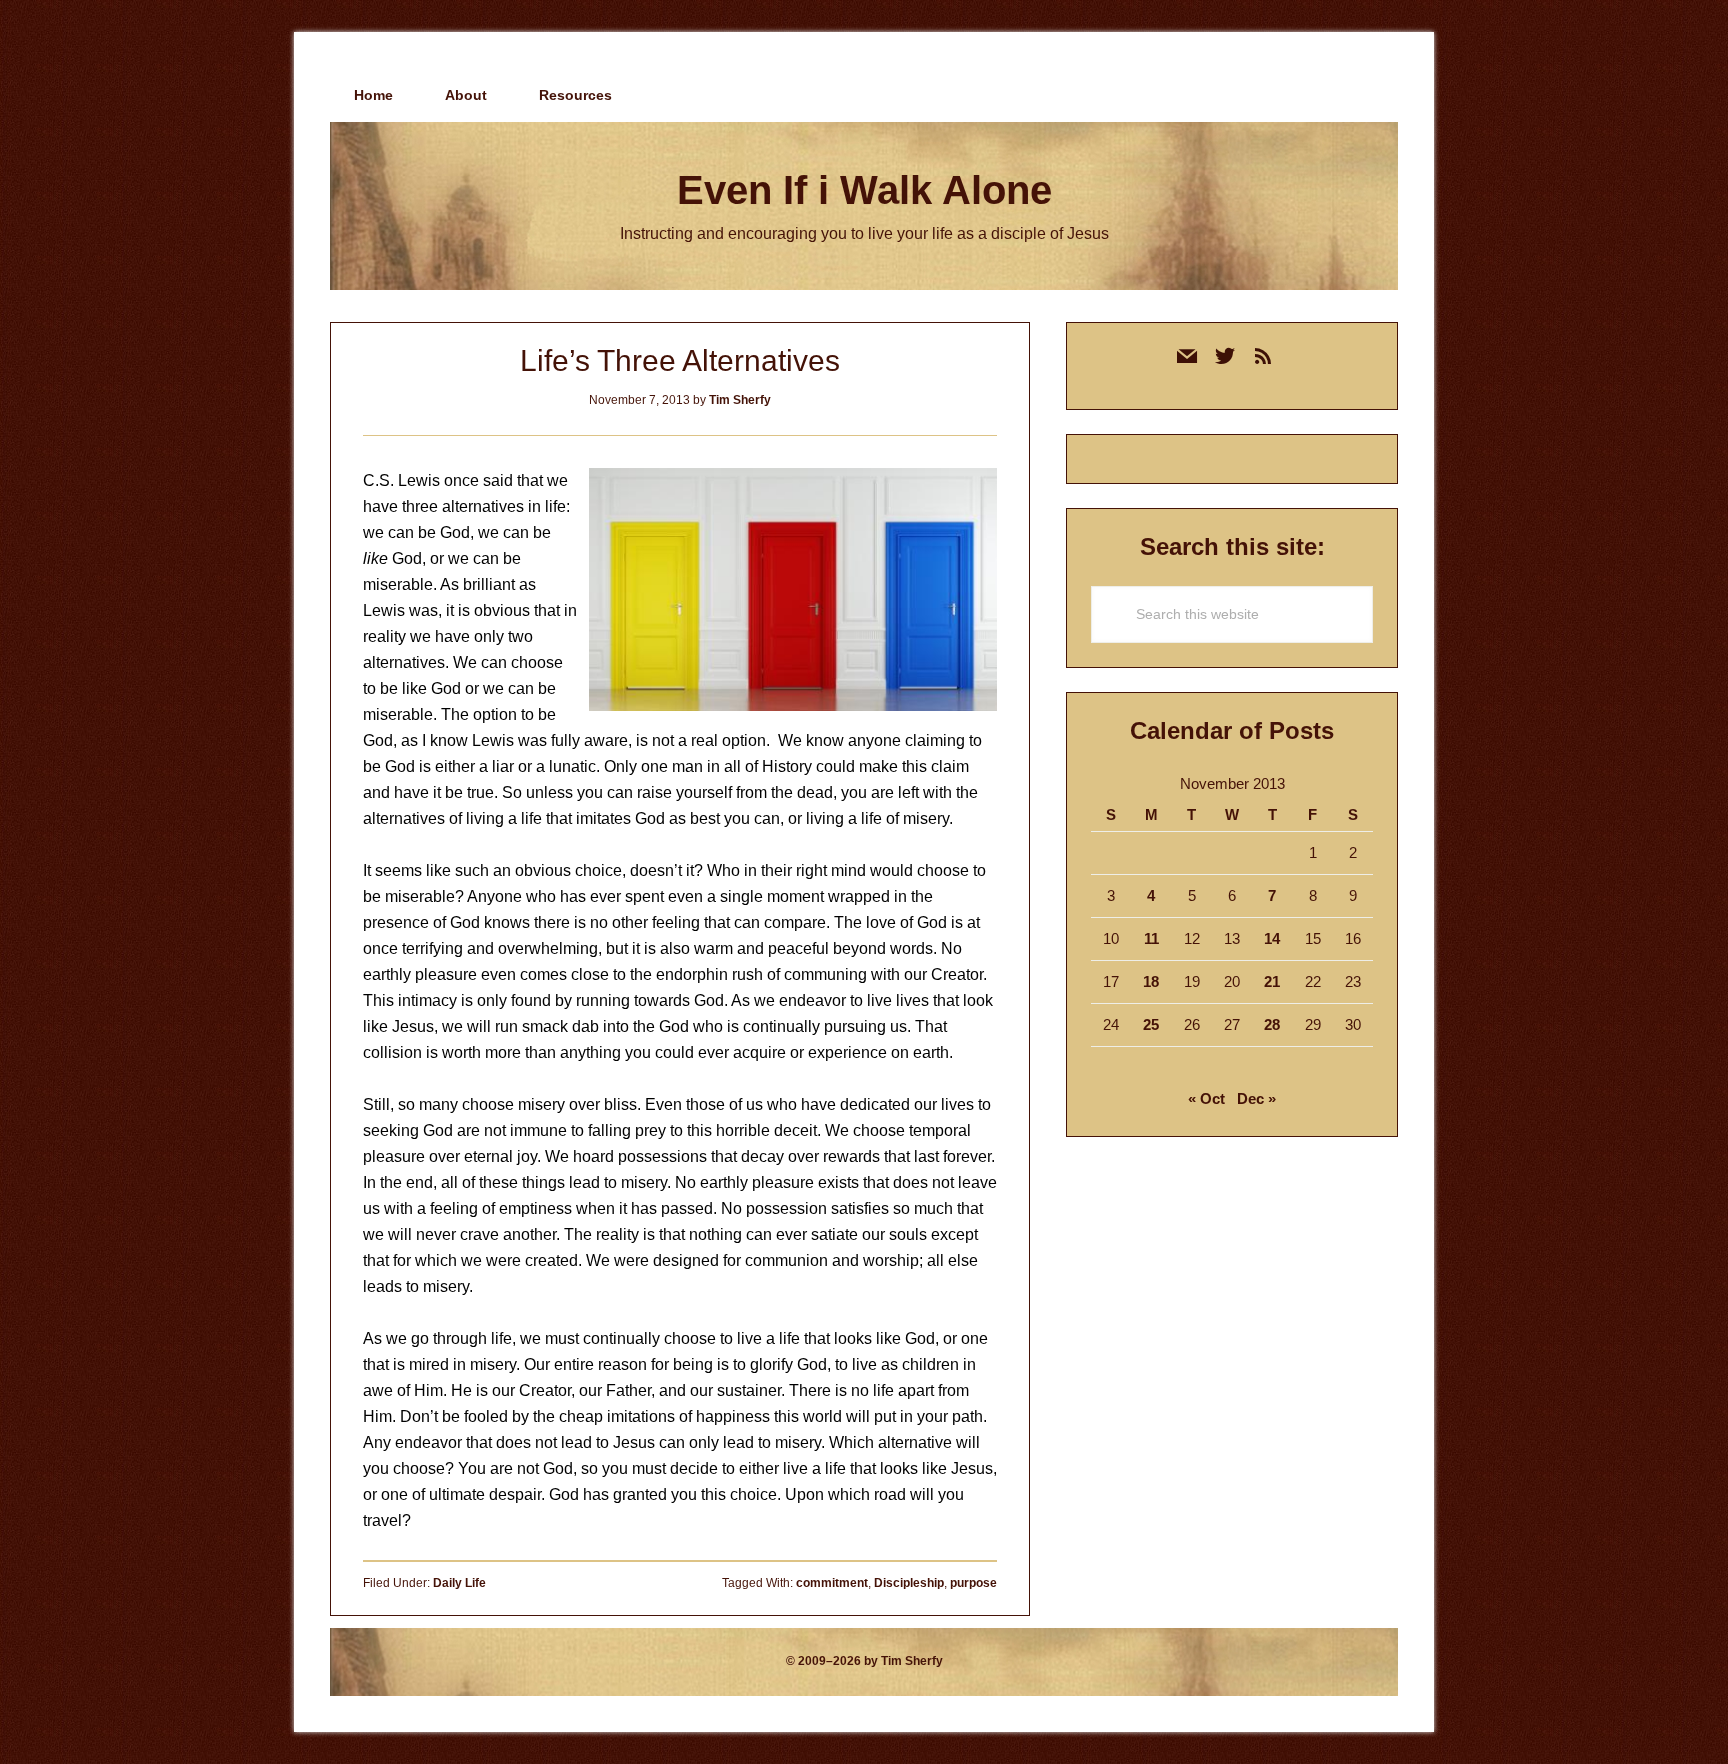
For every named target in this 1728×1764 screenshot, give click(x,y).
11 (1151, 938)
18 (1151, 981)
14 (1272, 938)
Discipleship (909, 1583)
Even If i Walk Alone (864, 190)
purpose (973, 1583)
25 (1151, 1024)
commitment (832, 1583)
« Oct (1206, 1098)
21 (1272, 981)
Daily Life (459, 1583)
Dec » (1256, 1098)
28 (1272, 1024)
